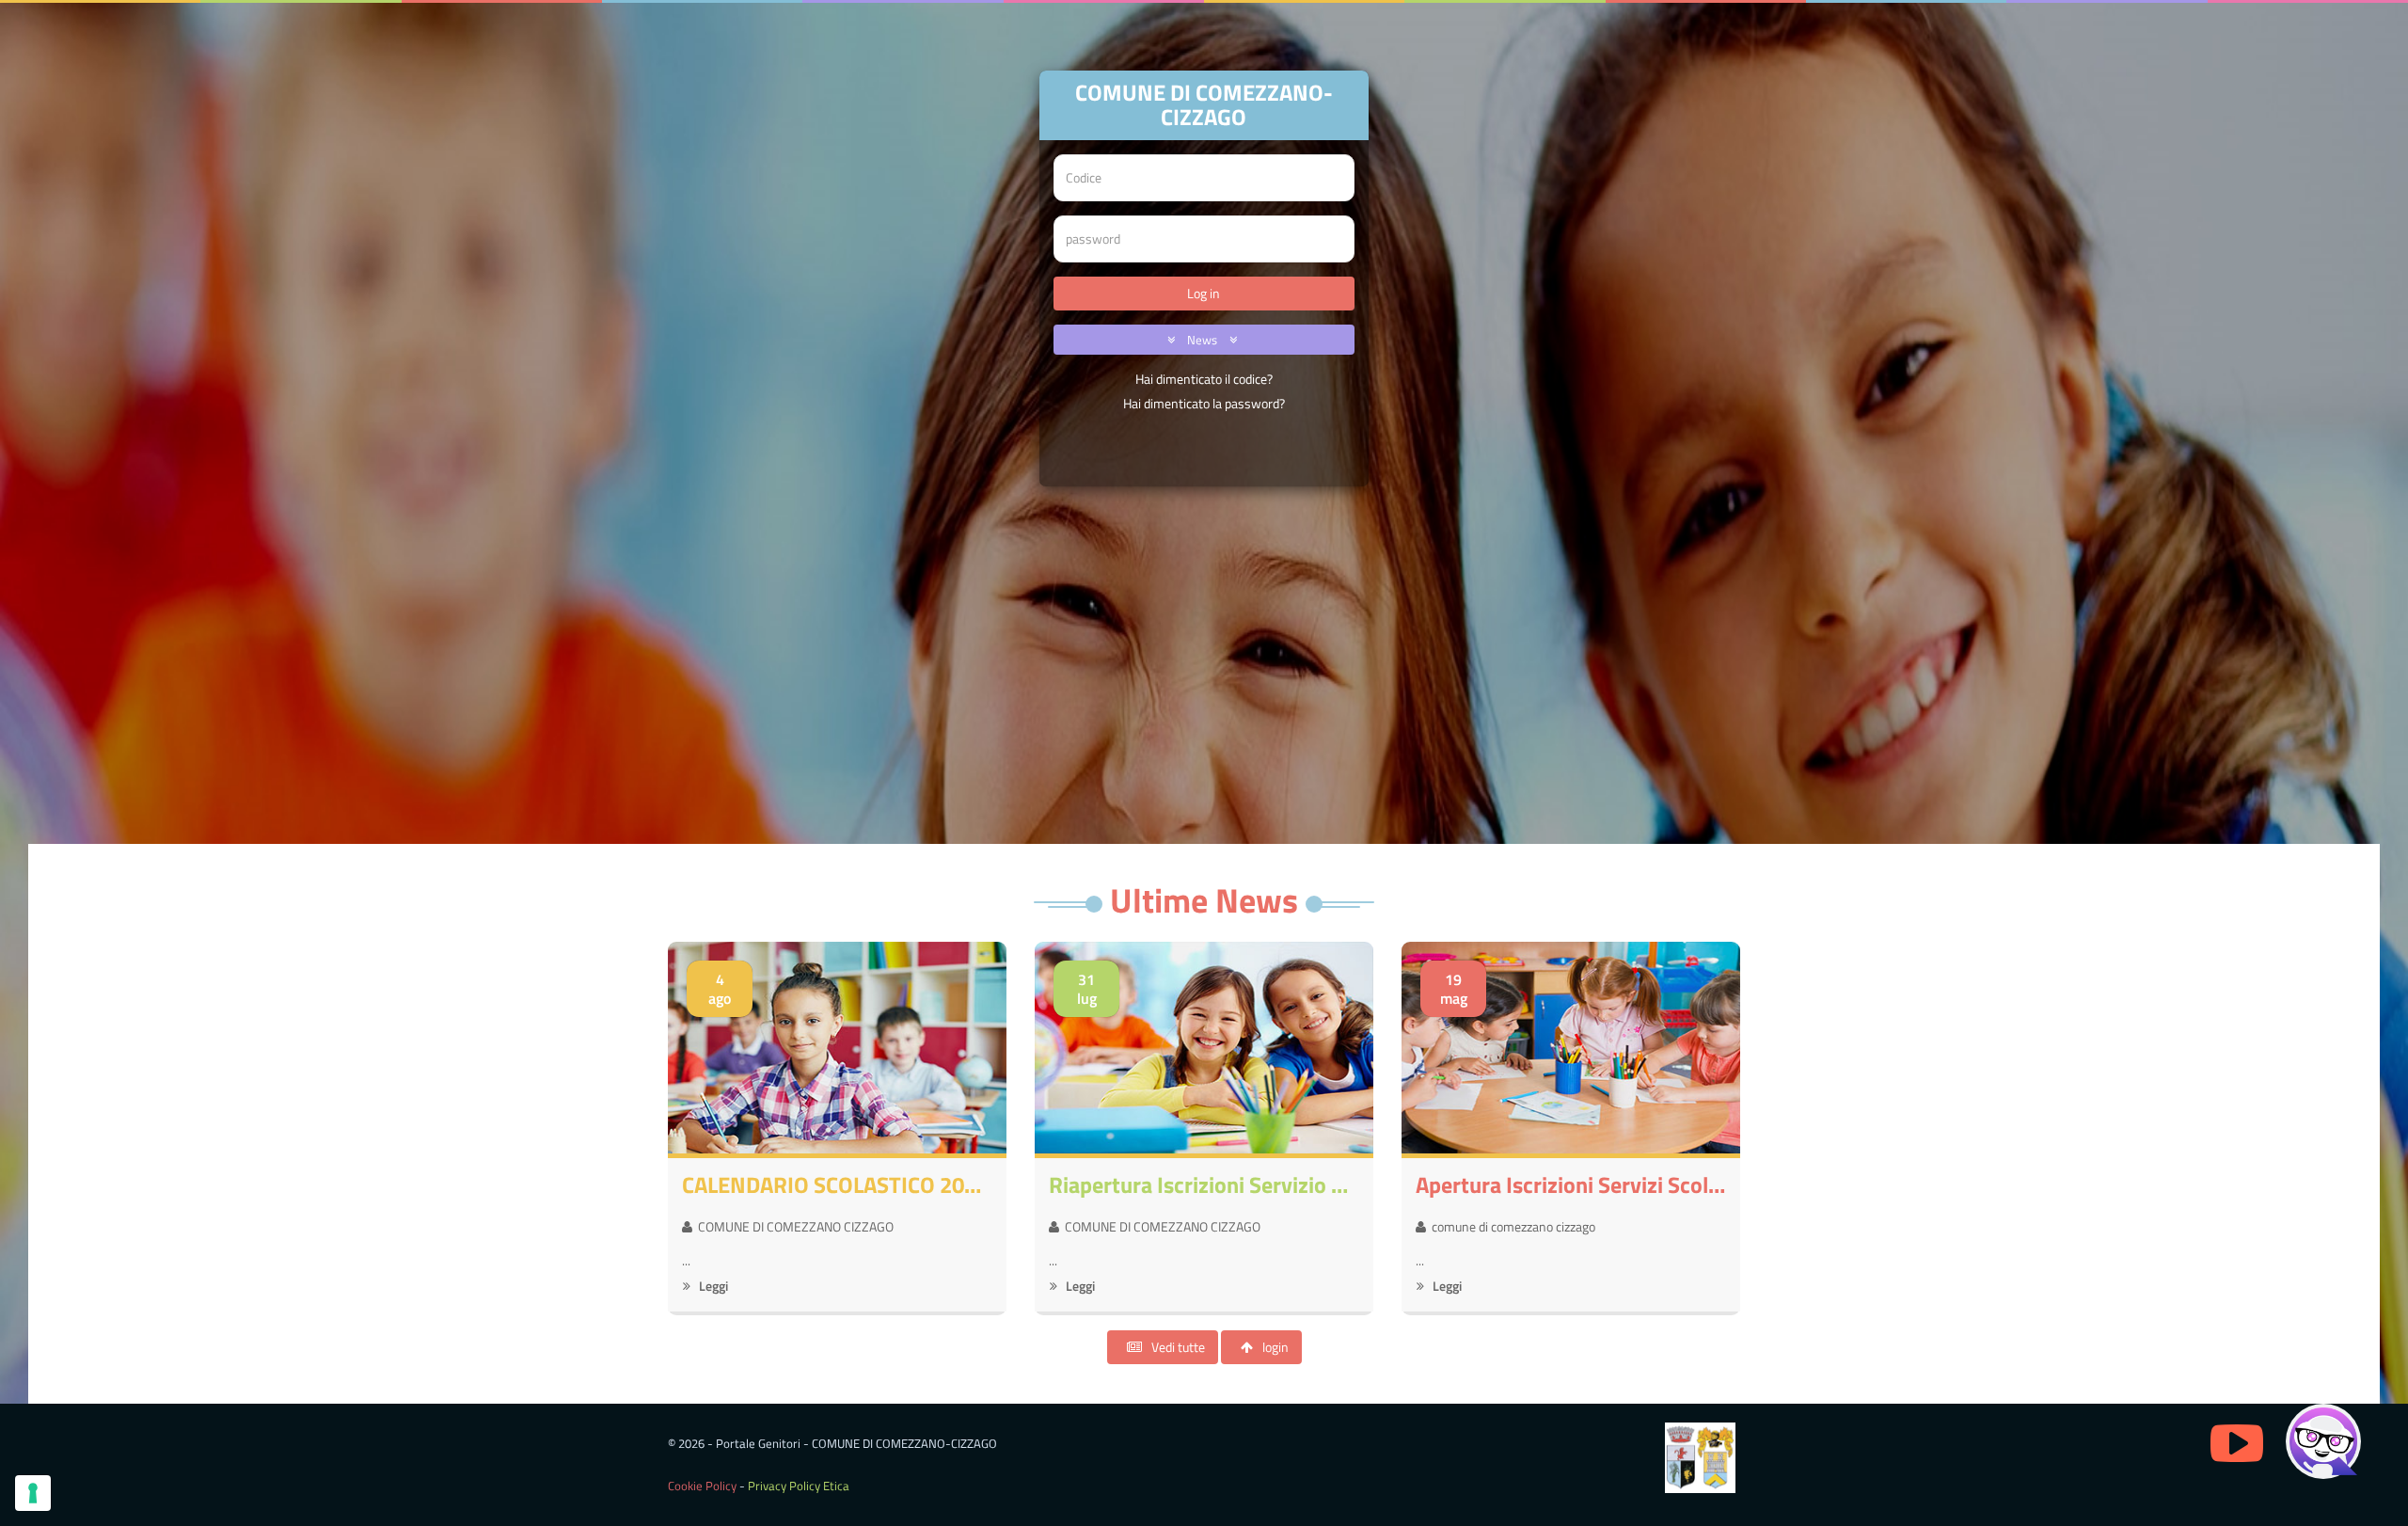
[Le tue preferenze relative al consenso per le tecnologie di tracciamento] (33, 1493)
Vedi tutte (1178, 1347)
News (1204, 340)
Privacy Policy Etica (799, 1486)
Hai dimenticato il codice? (1204, 379)
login (1275, 1347)
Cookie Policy (702, 1486)
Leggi (712, 1286)
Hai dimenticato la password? (1204, 403)
